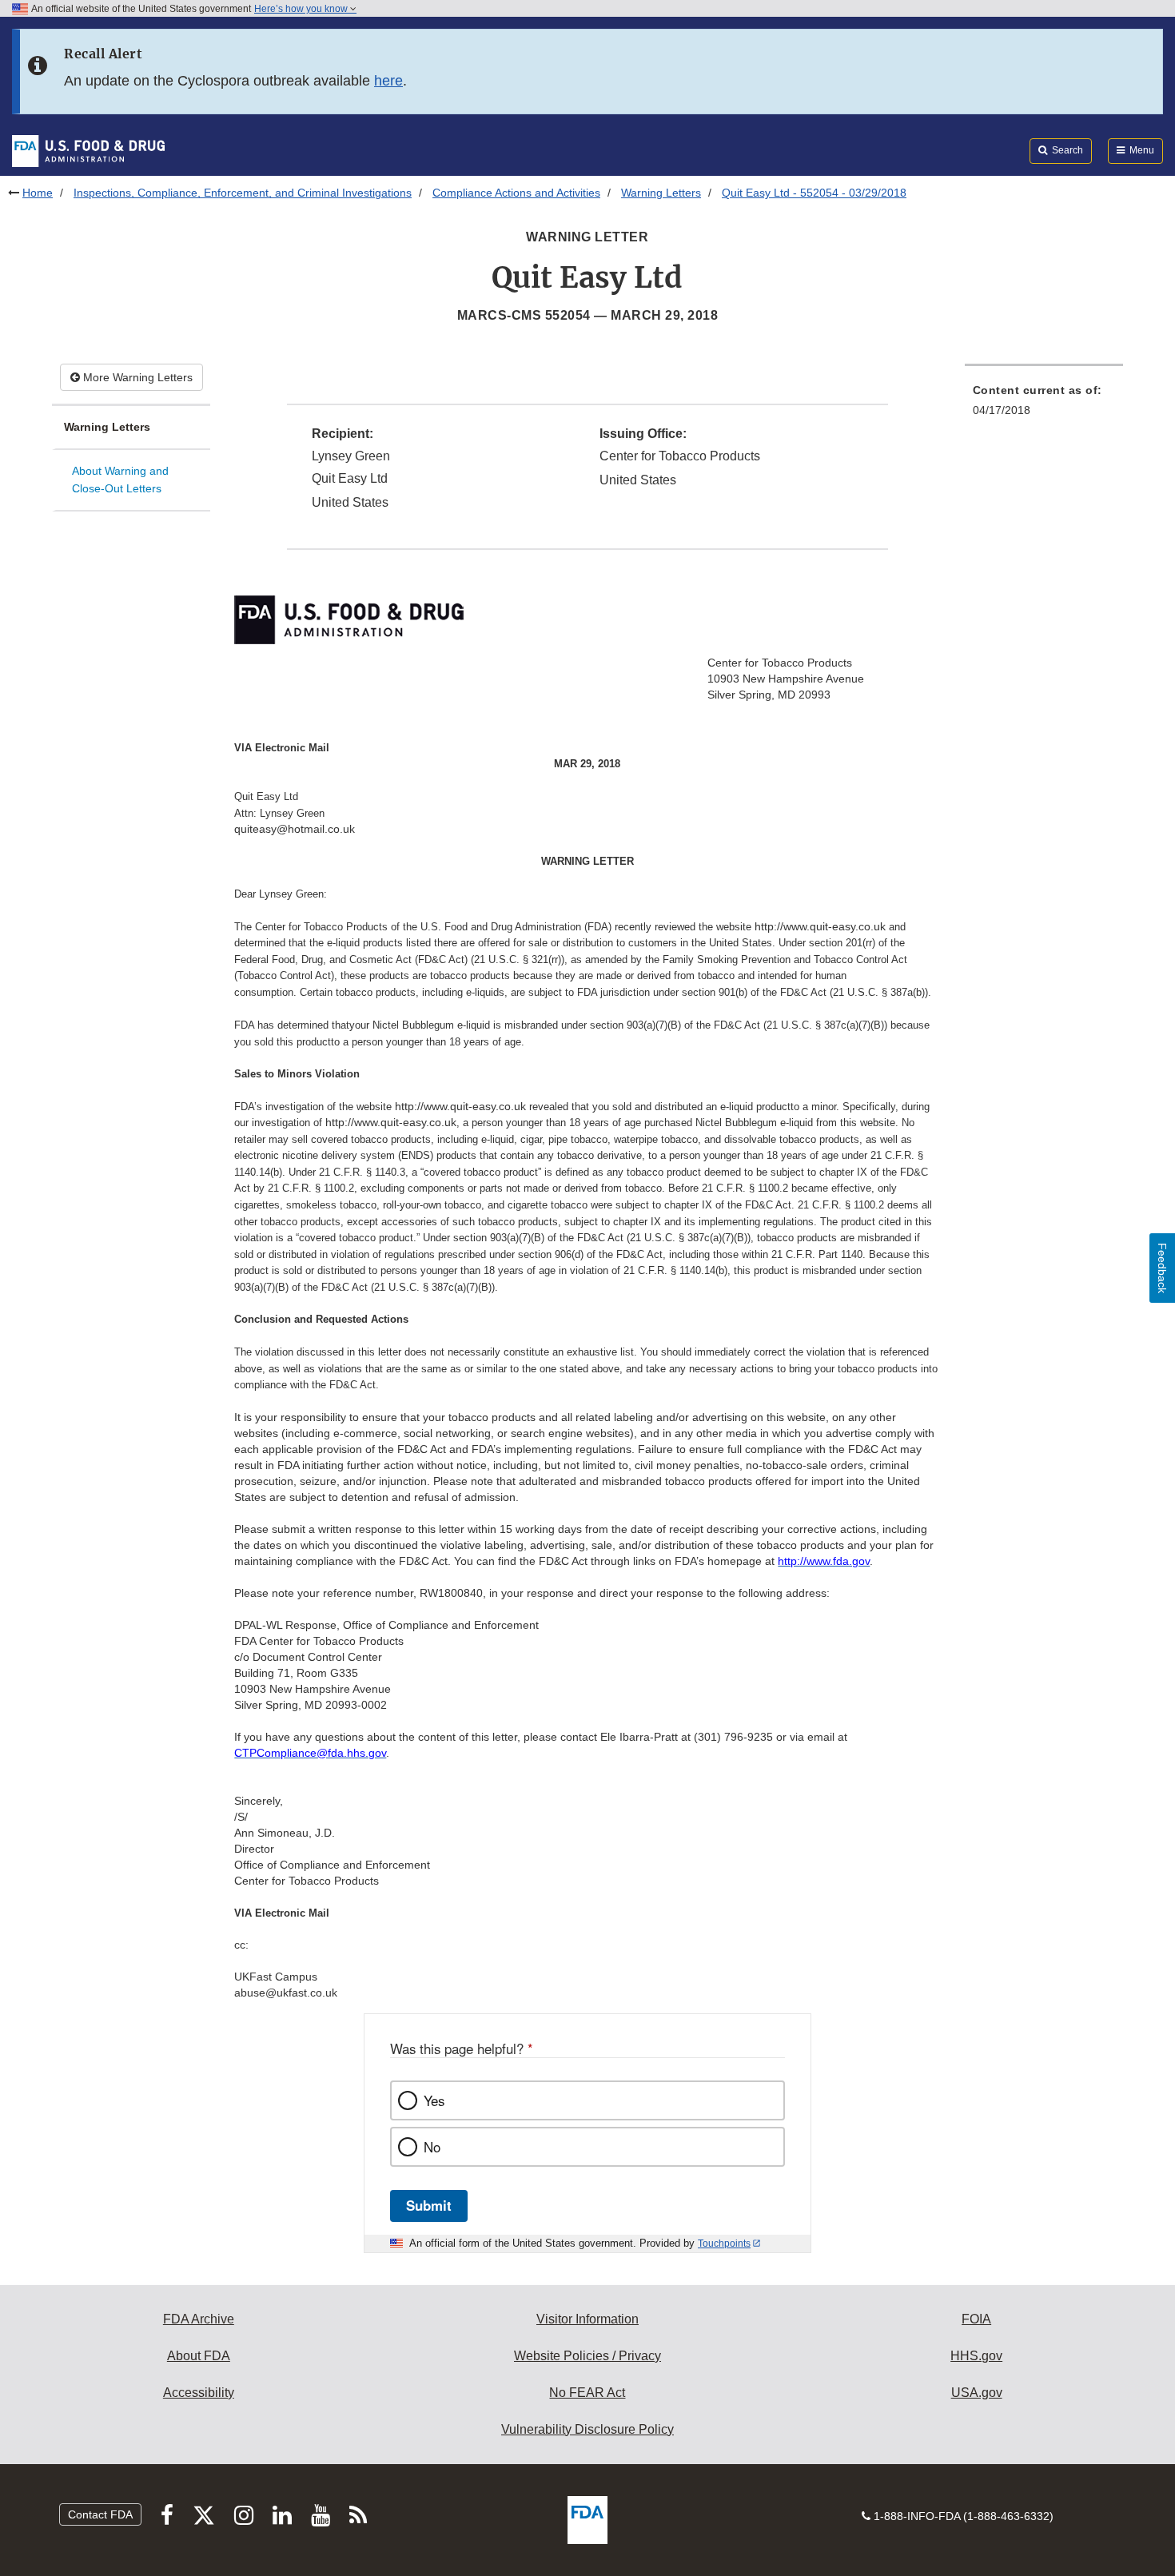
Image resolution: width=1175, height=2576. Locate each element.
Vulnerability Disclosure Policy (587, 2429)
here (388, 81)
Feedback (1162, 1268)
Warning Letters (661, 193)
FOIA (976, 2319)
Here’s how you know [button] (302, 9)
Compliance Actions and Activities (516, 193)
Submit (429, 2205)
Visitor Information (587, 2319)
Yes (434, 2100)
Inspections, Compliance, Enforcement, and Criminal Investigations (243, 193)
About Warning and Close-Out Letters (120, 480)
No (432, 2147)
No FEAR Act (587, 2393)
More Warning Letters (136, 377)
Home (38, 193)
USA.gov (977, 2393)
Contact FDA (100, 2514)
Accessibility (199, 2393)
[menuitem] (1044, 405)
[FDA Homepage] (88, 150)
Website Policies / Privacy (587, 2356)
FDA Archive (199, 2319)
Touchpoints (724, 2244)
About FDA (199, 2356)
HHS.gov (976, 2356)
